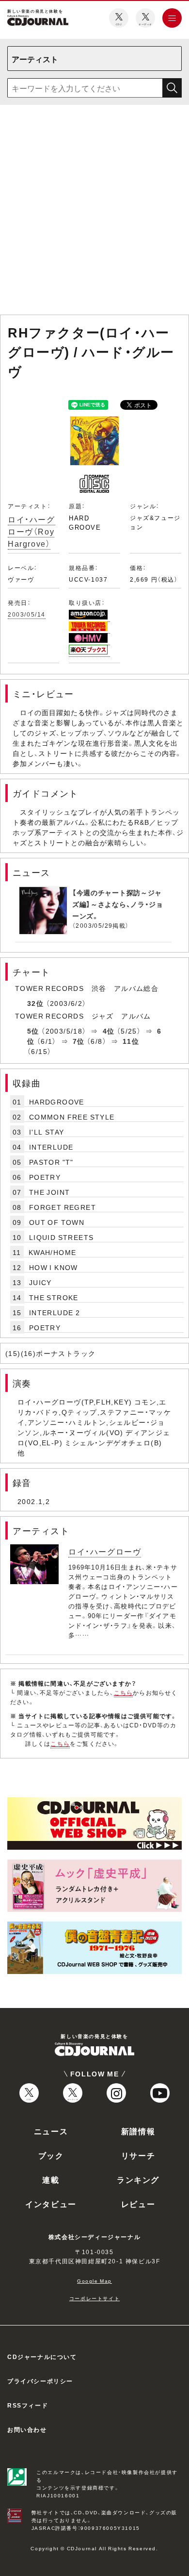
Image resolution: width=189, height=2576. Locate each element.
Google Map (94, 2281)
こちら (124, 1692)
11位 (131, 1041)
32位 (35, 1003)
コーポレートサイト (94, 2298)
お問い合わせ (27, 2429)
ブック (51, 2155)
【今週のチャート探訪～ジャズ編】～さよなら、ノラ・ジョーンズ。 (118, 904)
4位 (109, 1031)
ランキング (138, 2179)
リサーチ (138, 2155)
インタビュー (51, 2204)
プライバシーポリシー (40, 2381)
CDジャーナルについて (42, 2357)
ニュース (51, 2131)
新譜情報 (138, 2131)
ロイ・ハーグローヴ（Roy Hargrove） (31, 531)
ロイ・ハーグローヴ (105, 1551)
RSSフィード (28, 2405)
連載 (51, 2179)
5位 (33, 1031)
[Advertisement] (94, 212)
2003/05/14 (27, 614)
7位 (79, 1041)
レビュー (138, 2204)
